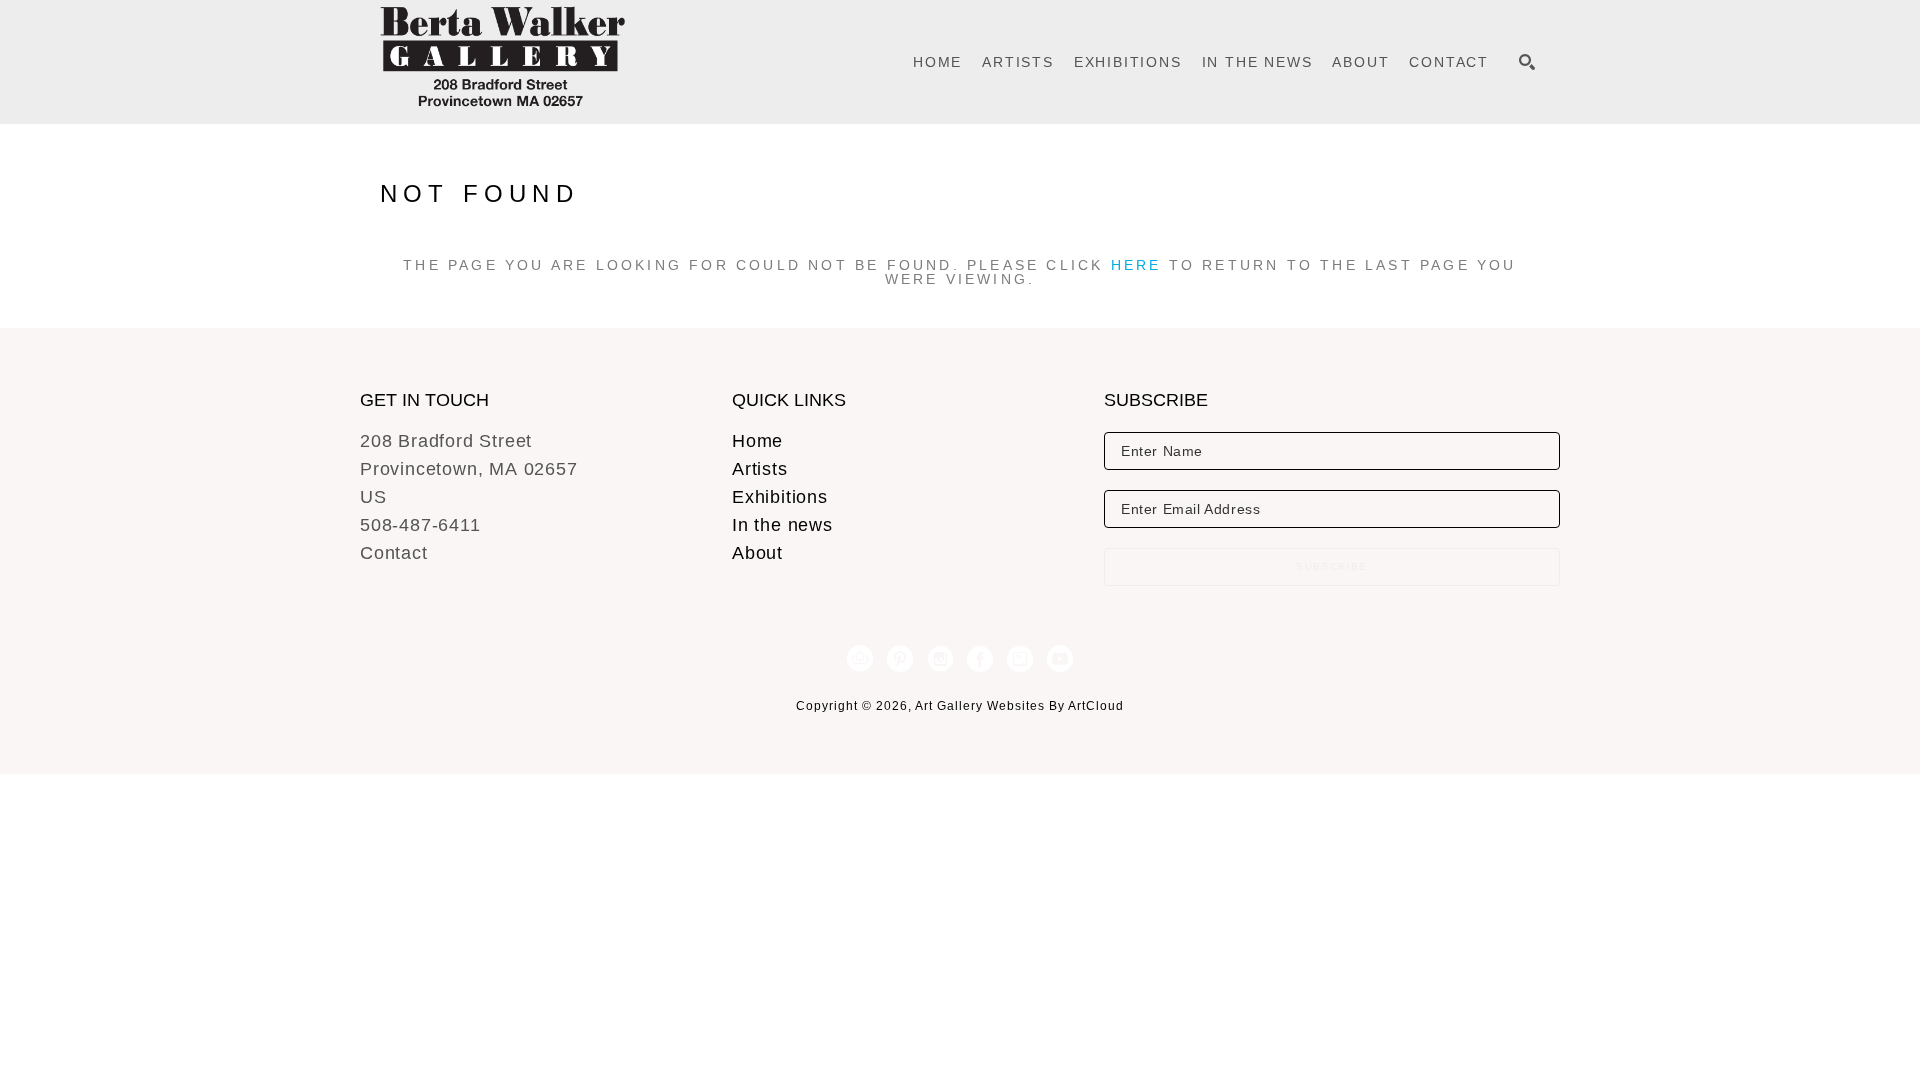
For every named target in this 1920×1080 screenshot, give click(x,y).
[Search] (1527, 62)
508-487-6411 (420, 525)
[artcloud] (860, 659)
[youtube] (1060, 659)
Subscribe (1332, 566)
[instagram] (940, 659)
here (1136, 265)
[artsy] (1020, 659)
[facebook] (980, 659)
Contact (394, 553)
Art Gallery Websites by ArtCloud (1019, 706)
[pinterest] (900, 659)
